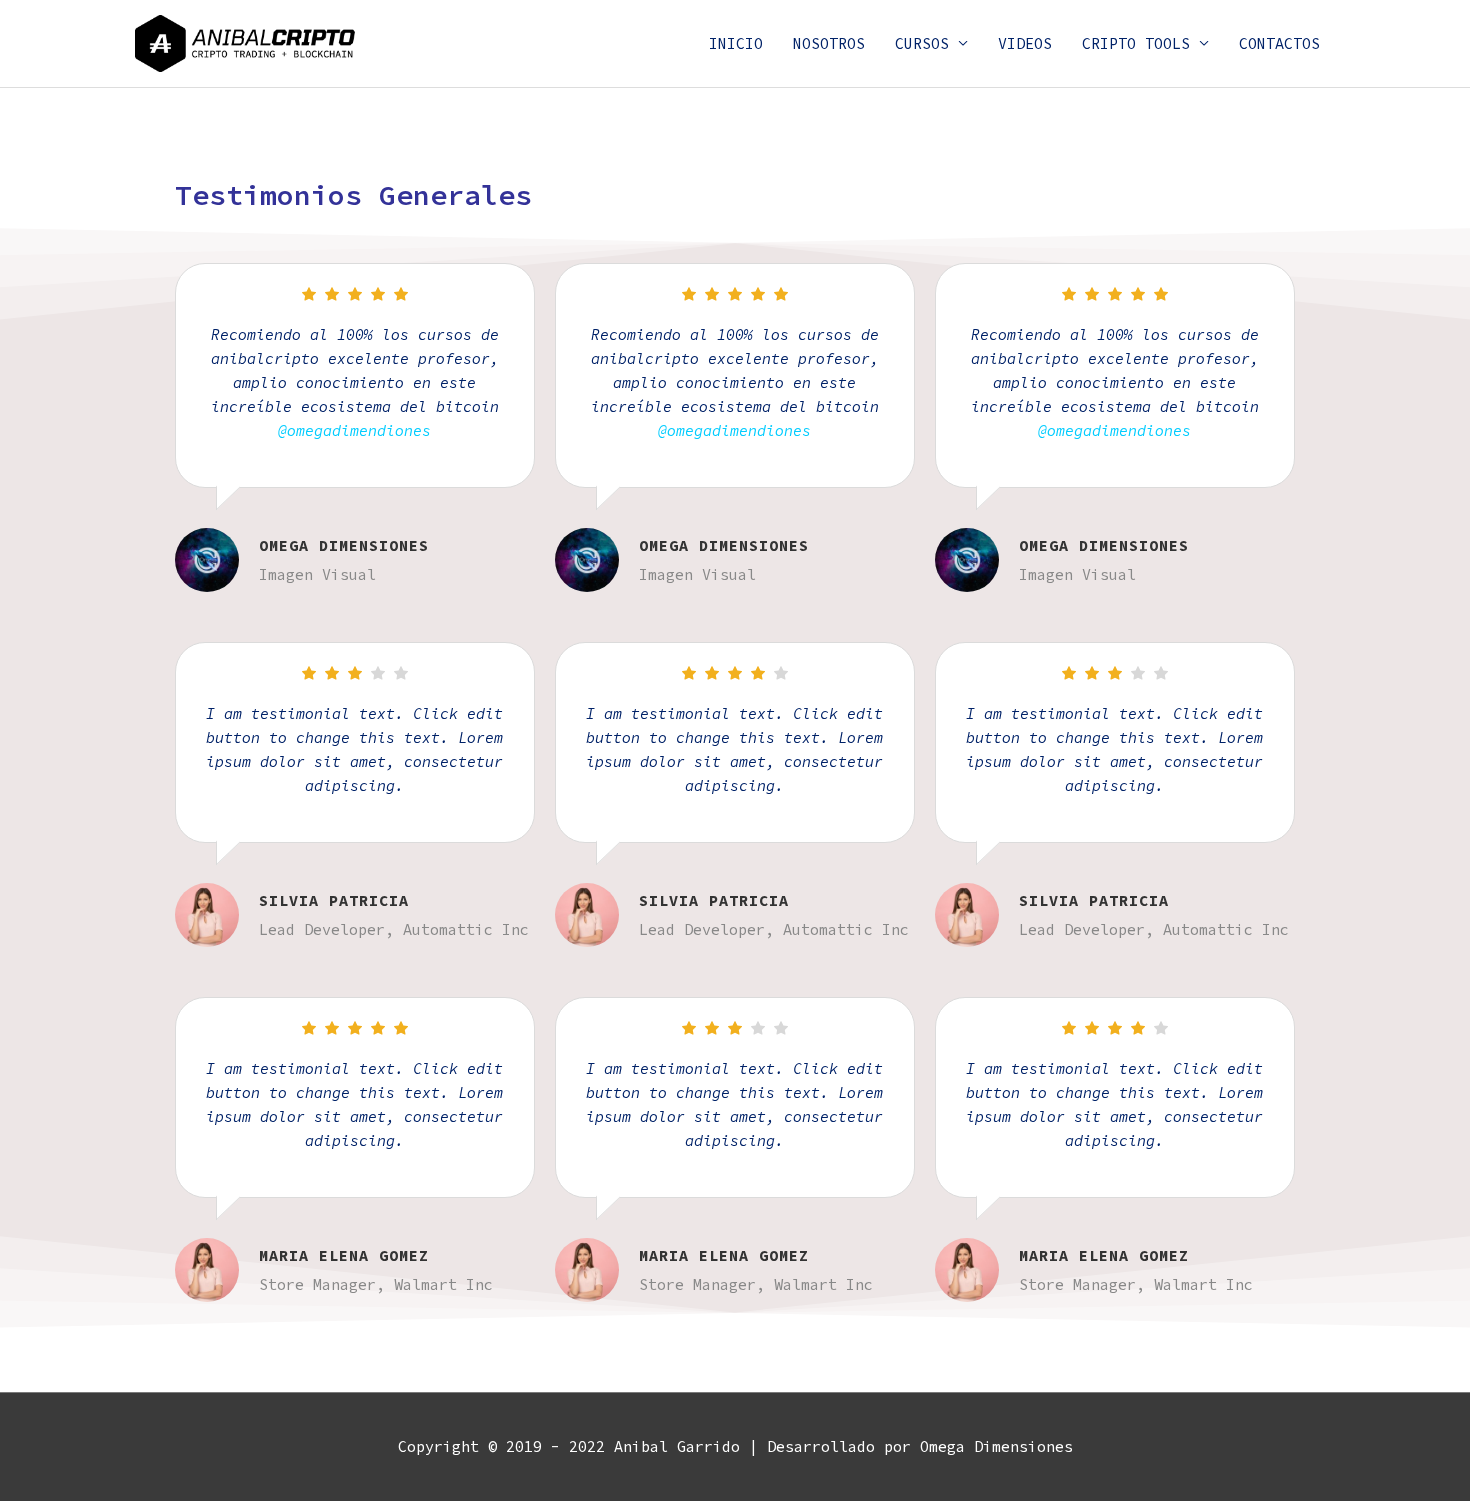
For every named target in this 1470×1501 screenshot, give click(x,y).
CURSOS (922, 43)
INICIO (736, 43)
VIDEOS (1025, 43)
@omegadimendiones (354, 430)
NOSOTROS (829, 43)
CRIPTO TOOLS (1136, 43)
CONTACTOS (1279, 43)
